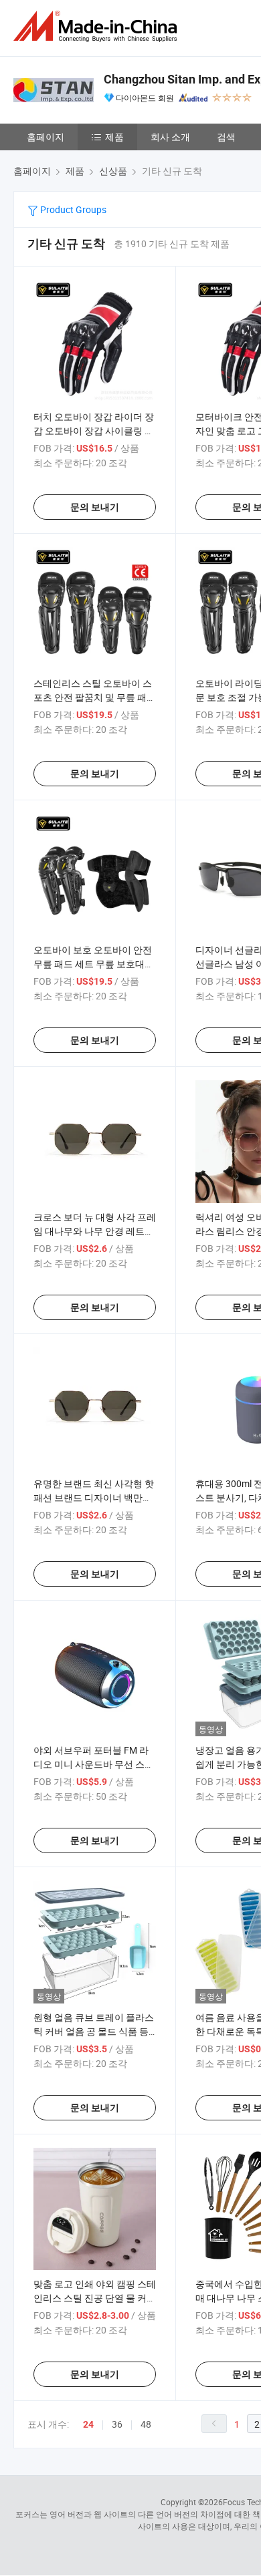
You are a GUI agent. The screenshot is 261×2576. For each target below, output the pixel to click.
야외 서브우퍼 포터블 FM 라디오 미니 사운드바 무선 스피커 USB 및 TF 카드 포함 (94, 1764)
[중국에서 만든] (98, 26)
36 (117, 2424)
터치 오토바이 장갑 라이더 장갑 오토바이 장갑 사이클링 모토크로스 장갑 (94, 431)
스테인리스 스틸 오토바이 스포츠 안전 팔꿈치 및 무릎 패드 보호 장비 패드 (95, 697)
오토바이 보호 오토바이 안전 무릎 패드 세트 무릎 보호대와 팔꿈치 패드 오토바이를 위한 (94, 964)
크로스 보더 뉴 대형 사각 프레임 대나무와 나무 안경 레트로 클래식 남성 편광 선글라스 (95, 1231)
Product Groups (72, 209)
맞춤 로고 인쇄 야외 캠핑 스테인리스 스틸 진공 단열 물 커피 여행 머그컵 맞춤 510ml (95, 2298)
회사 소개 (170, 137)
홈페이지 (46, 137)
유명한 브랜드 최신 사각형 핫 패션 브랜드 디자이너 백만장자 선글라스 (94, 1497)
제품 (114, 137)
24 (88, 2424)
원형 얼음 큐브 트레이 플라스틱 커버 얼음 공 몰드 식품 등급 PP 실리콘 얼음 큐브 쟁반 (94, 2031)
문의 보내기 (95, 507)
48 (146, 2424)
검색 (226, 137)
